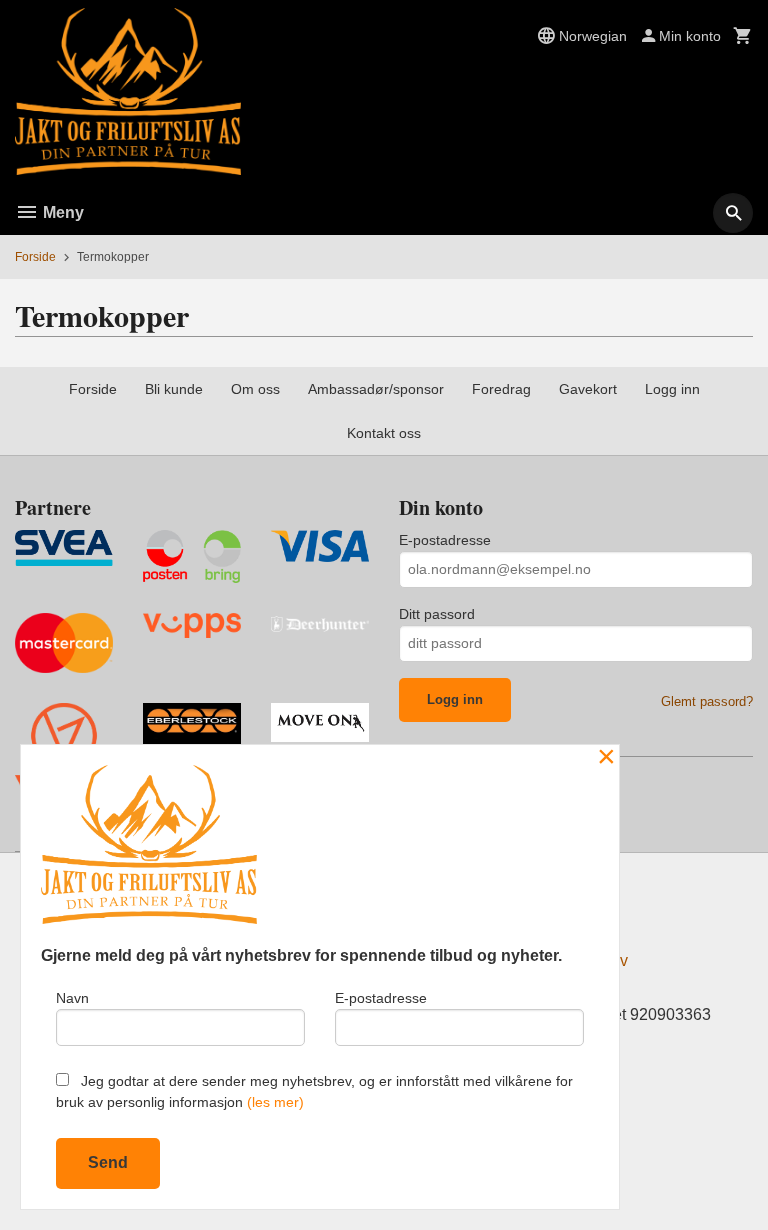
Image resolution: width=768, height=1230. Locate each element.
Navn (72, 998)
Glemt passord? (707, 701)
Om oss (255, 389)
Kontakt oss (384, 433)
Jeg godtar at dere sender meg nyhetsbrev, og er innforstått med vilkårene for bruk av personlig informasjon (314, 1091)
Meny (61, 212)
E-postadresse (445, 540)
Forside (35, 257)
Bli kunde (174, 389)
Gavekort (588, 389)
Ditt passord (437, 614)
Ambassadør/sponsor (376, 389)
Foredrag (501, 389)
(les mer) (275, 1102)
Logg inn (672, 389)
